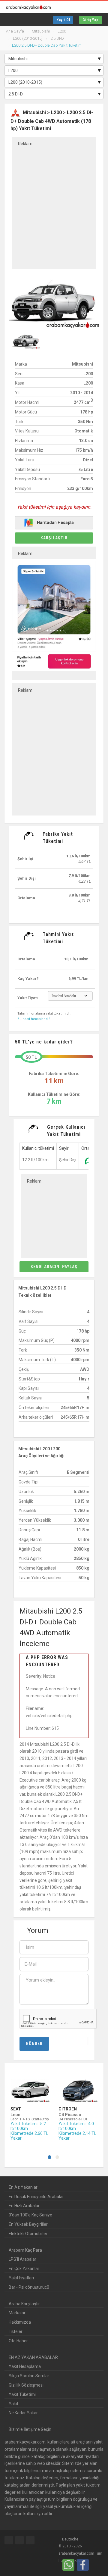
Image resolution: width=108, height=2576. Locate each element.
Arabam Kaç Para (25, 2250)
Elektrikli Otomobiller (28, 2234)
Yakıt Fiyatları (21, 2278)
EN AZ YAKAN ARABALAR (33, 2357)
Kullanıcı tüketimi (38, 1148)
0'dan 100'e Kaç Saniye (30, 2215)
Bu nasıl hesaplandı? (34, 1019)
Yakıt (13, 2404)
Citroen (68, 2109)
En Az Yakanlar (23, 2187)
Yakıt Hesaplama (25, 2366)
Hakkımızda (20, 2322)
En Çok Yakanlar (24, 2269)
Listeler (16, 2331)
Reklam (25, 144)
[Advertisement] (54, 203)
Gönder (34, 2044)
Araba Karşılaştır (24, 2304)
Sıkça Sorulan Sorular (29, 2376)
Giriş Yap (91, 20)
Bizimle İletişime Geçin (30, 2429)
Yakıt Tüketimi (22, 2394)
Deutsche (70, 2539)
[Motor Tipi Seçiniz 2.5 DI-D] (54, 94)
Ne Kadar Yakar (23, 2413)
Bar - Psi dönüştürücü (29, 2287)
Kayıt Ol (63, 20)
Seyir (64, 1148)
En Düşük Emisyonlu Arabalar (36, 2197)
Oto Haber (18, 2341)
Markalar (17, 2313)
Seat (16, 2109)
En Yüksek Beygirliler (28, 2224)
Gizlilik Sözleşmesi (26, 2385)
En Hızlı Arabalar (24, 2206)
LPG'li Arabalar (22, 2259)
